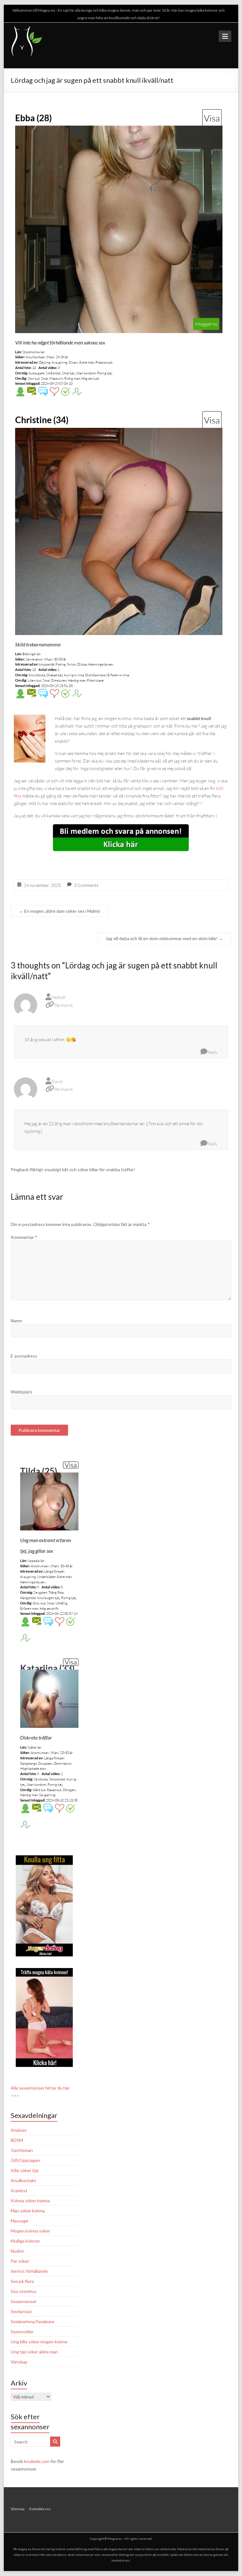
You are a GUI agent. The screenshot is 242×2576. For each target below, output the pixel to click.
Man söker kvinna (28, 2211)
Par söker (20, 2261)
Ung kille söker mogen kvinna (39, 2342)
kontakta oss (121, 2560)
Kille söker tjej (25, 2170)
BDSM (17, 2140)
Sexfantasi (21, 2311)
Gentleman (22, 2150)
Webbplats (22, 1392)
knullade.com (37, 2461)
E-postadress (24, 1356)
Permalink (64, 1005)
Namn (16, 1321)
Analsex (19, 2130)
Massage (20, 2221)
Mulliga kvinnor (25, 2241)
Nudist (17, 2251)
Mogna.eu (115, 2539)
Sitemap (17, 2509)
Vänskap (19, 2362)
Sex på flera (22, 2281)
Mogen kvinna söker (30, 2231)
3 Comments (86, 885)
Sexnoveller (22, 2332)
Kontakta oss (40, 2509)
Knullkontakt (23, 2180)
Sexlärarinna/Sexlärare (33, 2321)
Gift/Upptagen (25, 2160)
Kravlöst (19, 2190)
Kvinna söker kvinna (30, 2201)
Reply (213, 1052)
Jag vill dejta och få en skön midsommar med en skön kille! (164, 938)
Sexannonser (24, 2301)
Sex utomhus (24, 2291)
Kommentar (24, 1237)
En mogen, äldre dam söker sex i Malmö (60, 911)
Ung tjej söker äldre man (34, 2352)
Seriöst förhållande (29, 2271)
